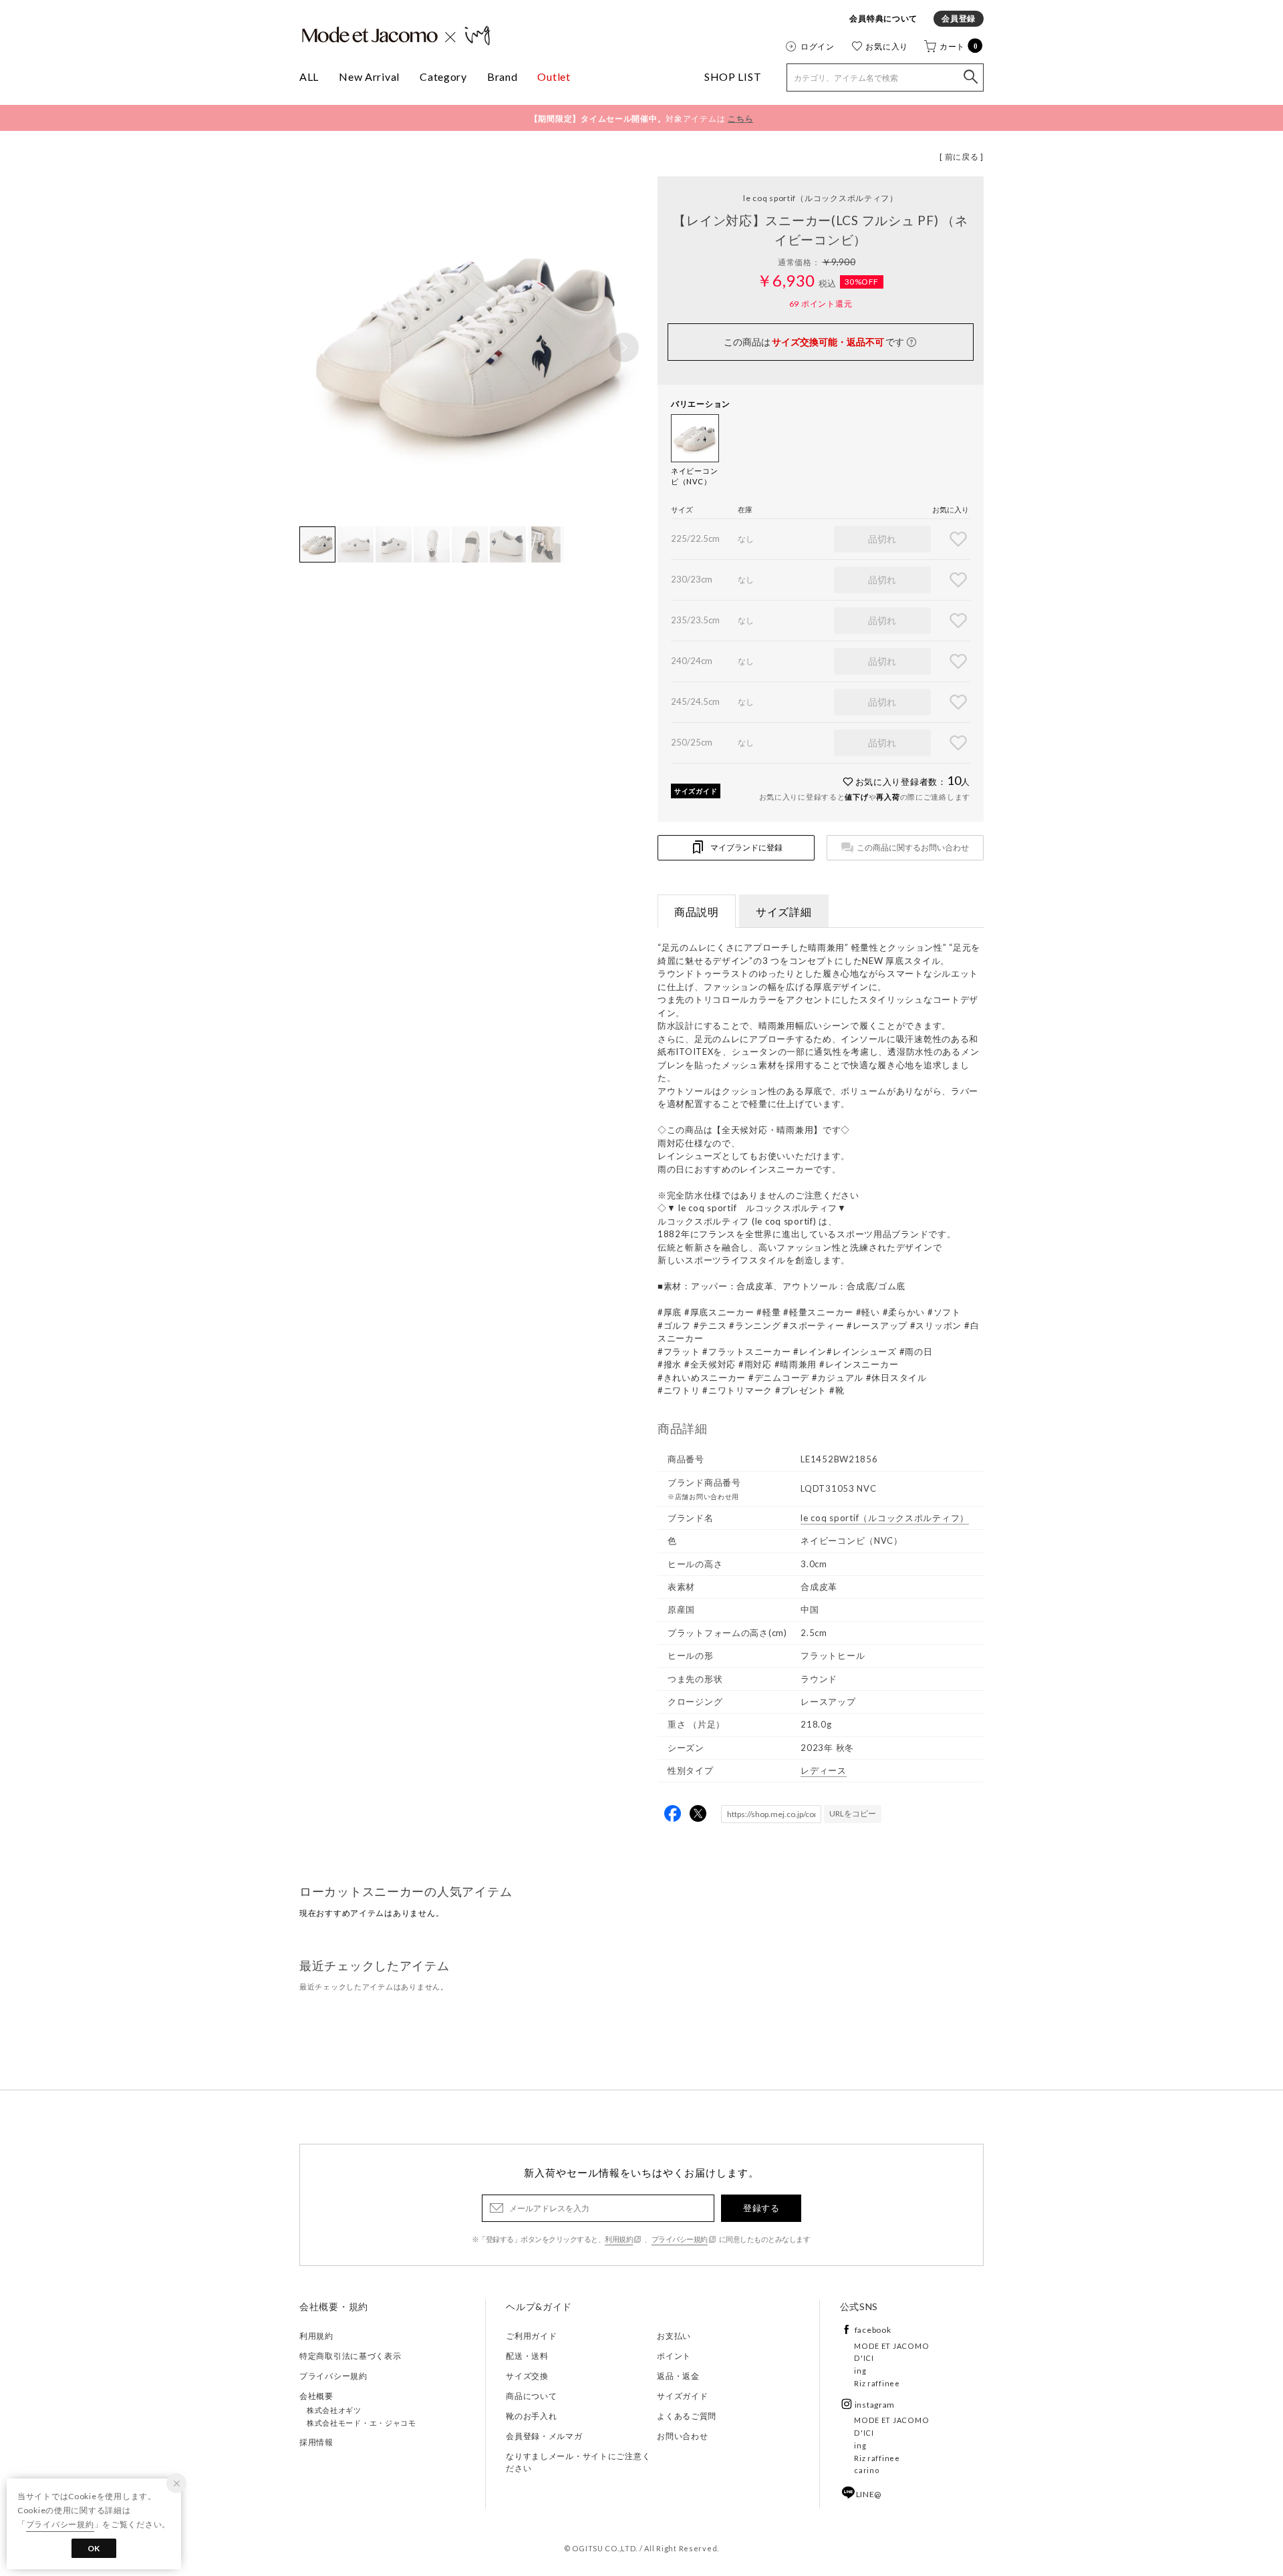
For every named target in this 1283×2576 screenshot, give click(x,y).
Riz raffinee (877, 2383)
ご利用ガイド (531, 2336)
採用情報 (316, 2442)
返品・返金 (678, 2376)
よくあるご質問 (687, 2416)
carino (867, 2470)
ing (860, 2371)
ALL (309, 76)
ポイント (674, 2356)
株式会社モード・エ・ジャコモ (362, 2423)
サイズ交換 (527, 2376)
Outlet (554, 76)
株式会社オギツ (334, 2410)
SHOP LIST (733, 76)
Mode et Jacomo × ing (396, 35)
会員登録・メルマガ (544, 2436)
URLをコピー (853, 1813)
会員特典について (883, 18)
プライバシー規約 (680, 2239)
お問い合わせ (682, 2436)
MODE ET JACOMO (891, 2346)
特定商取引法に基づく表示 (350, 2356)
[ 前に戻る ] (962, 157)
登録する (761, 2208)
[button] (624, 347)
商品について (531, 2396)
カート (959, 46)
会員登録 (959, 18)
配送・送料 (527, 2356)
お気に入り (887, 46)
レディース (824, 1770)
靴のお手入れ (531, 2416)
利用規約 (619, 2239)
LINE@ (869, 2494)
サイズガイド (696, 791)
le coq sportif (821, 198)
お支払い (674, 2336)
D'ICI (864, 2358)
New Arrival (369, 76)
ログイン (818, 46)
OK (94, 2548)
